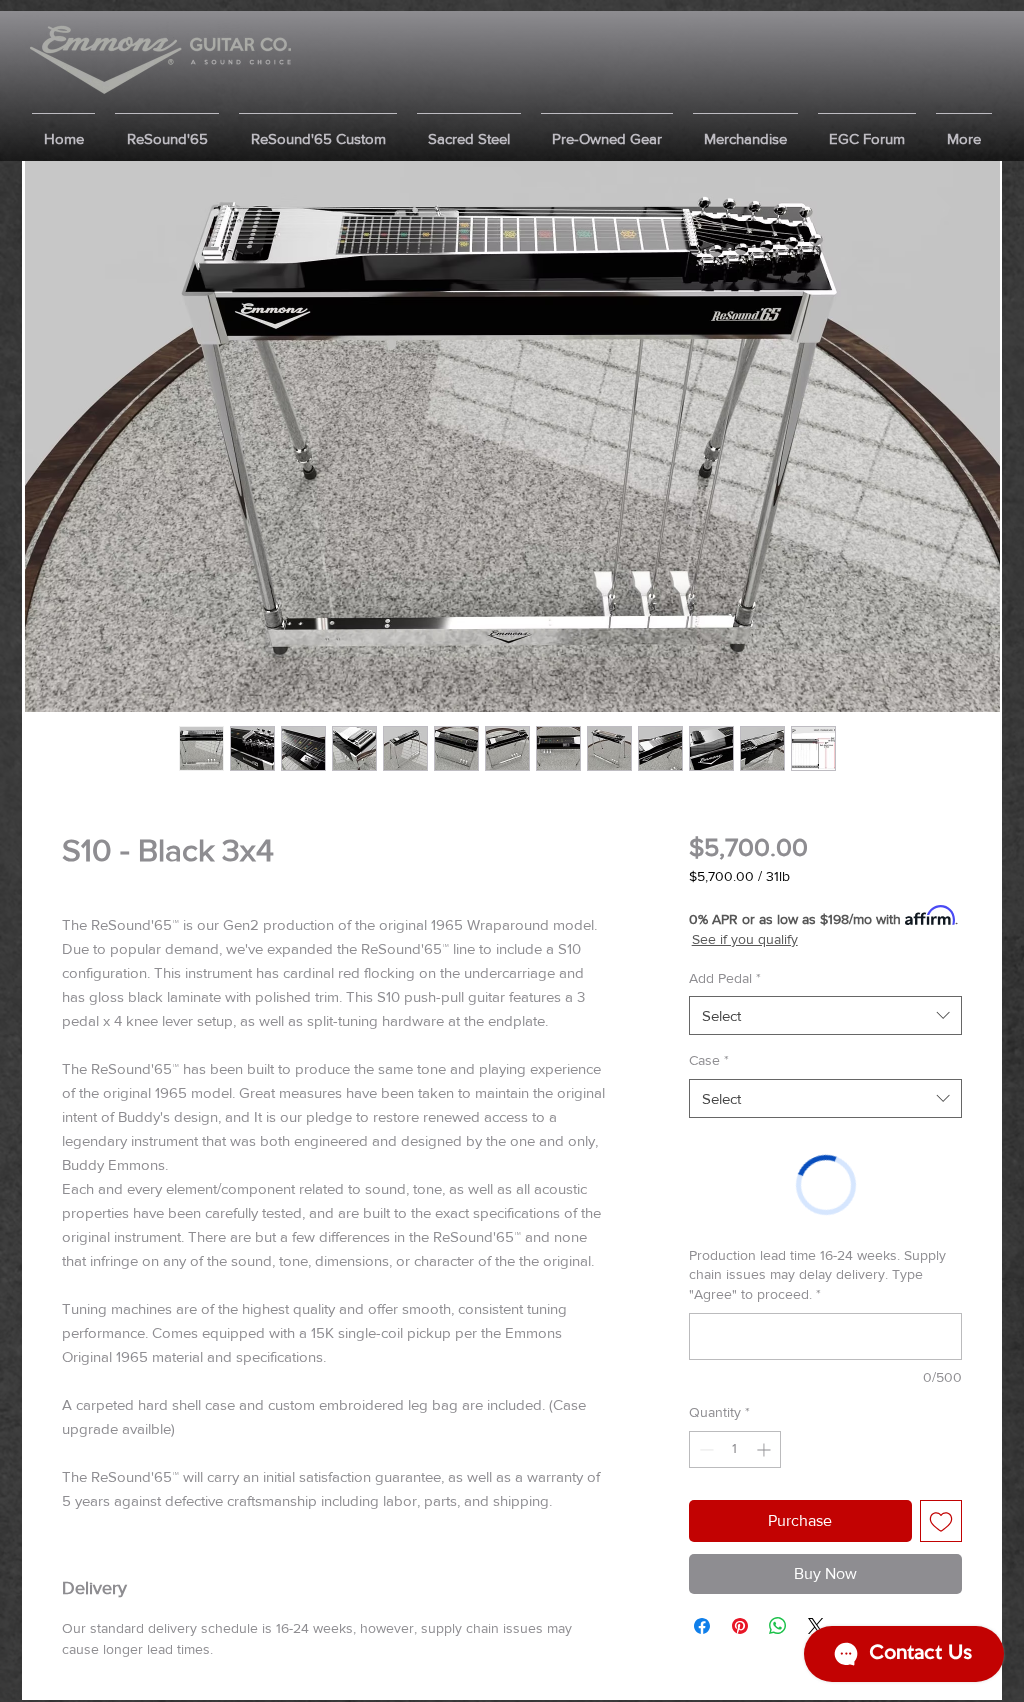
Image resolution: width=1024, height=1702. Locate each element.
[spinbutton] (735, 1449)
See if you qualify (745, 939)
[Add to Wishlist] (941, 1521)
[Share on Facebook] (702, 1626)
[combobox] (825, 1015)
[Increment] (765, 1449)
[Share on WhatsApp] (778, 1626)
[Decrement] (704, 1449)
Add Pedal (725, 978)
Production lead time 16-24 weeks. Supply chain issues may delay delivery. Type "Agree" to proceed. (817, 1274)
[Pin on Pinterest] (740, 1626)
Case (709, 1060)
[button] (167, 129)
